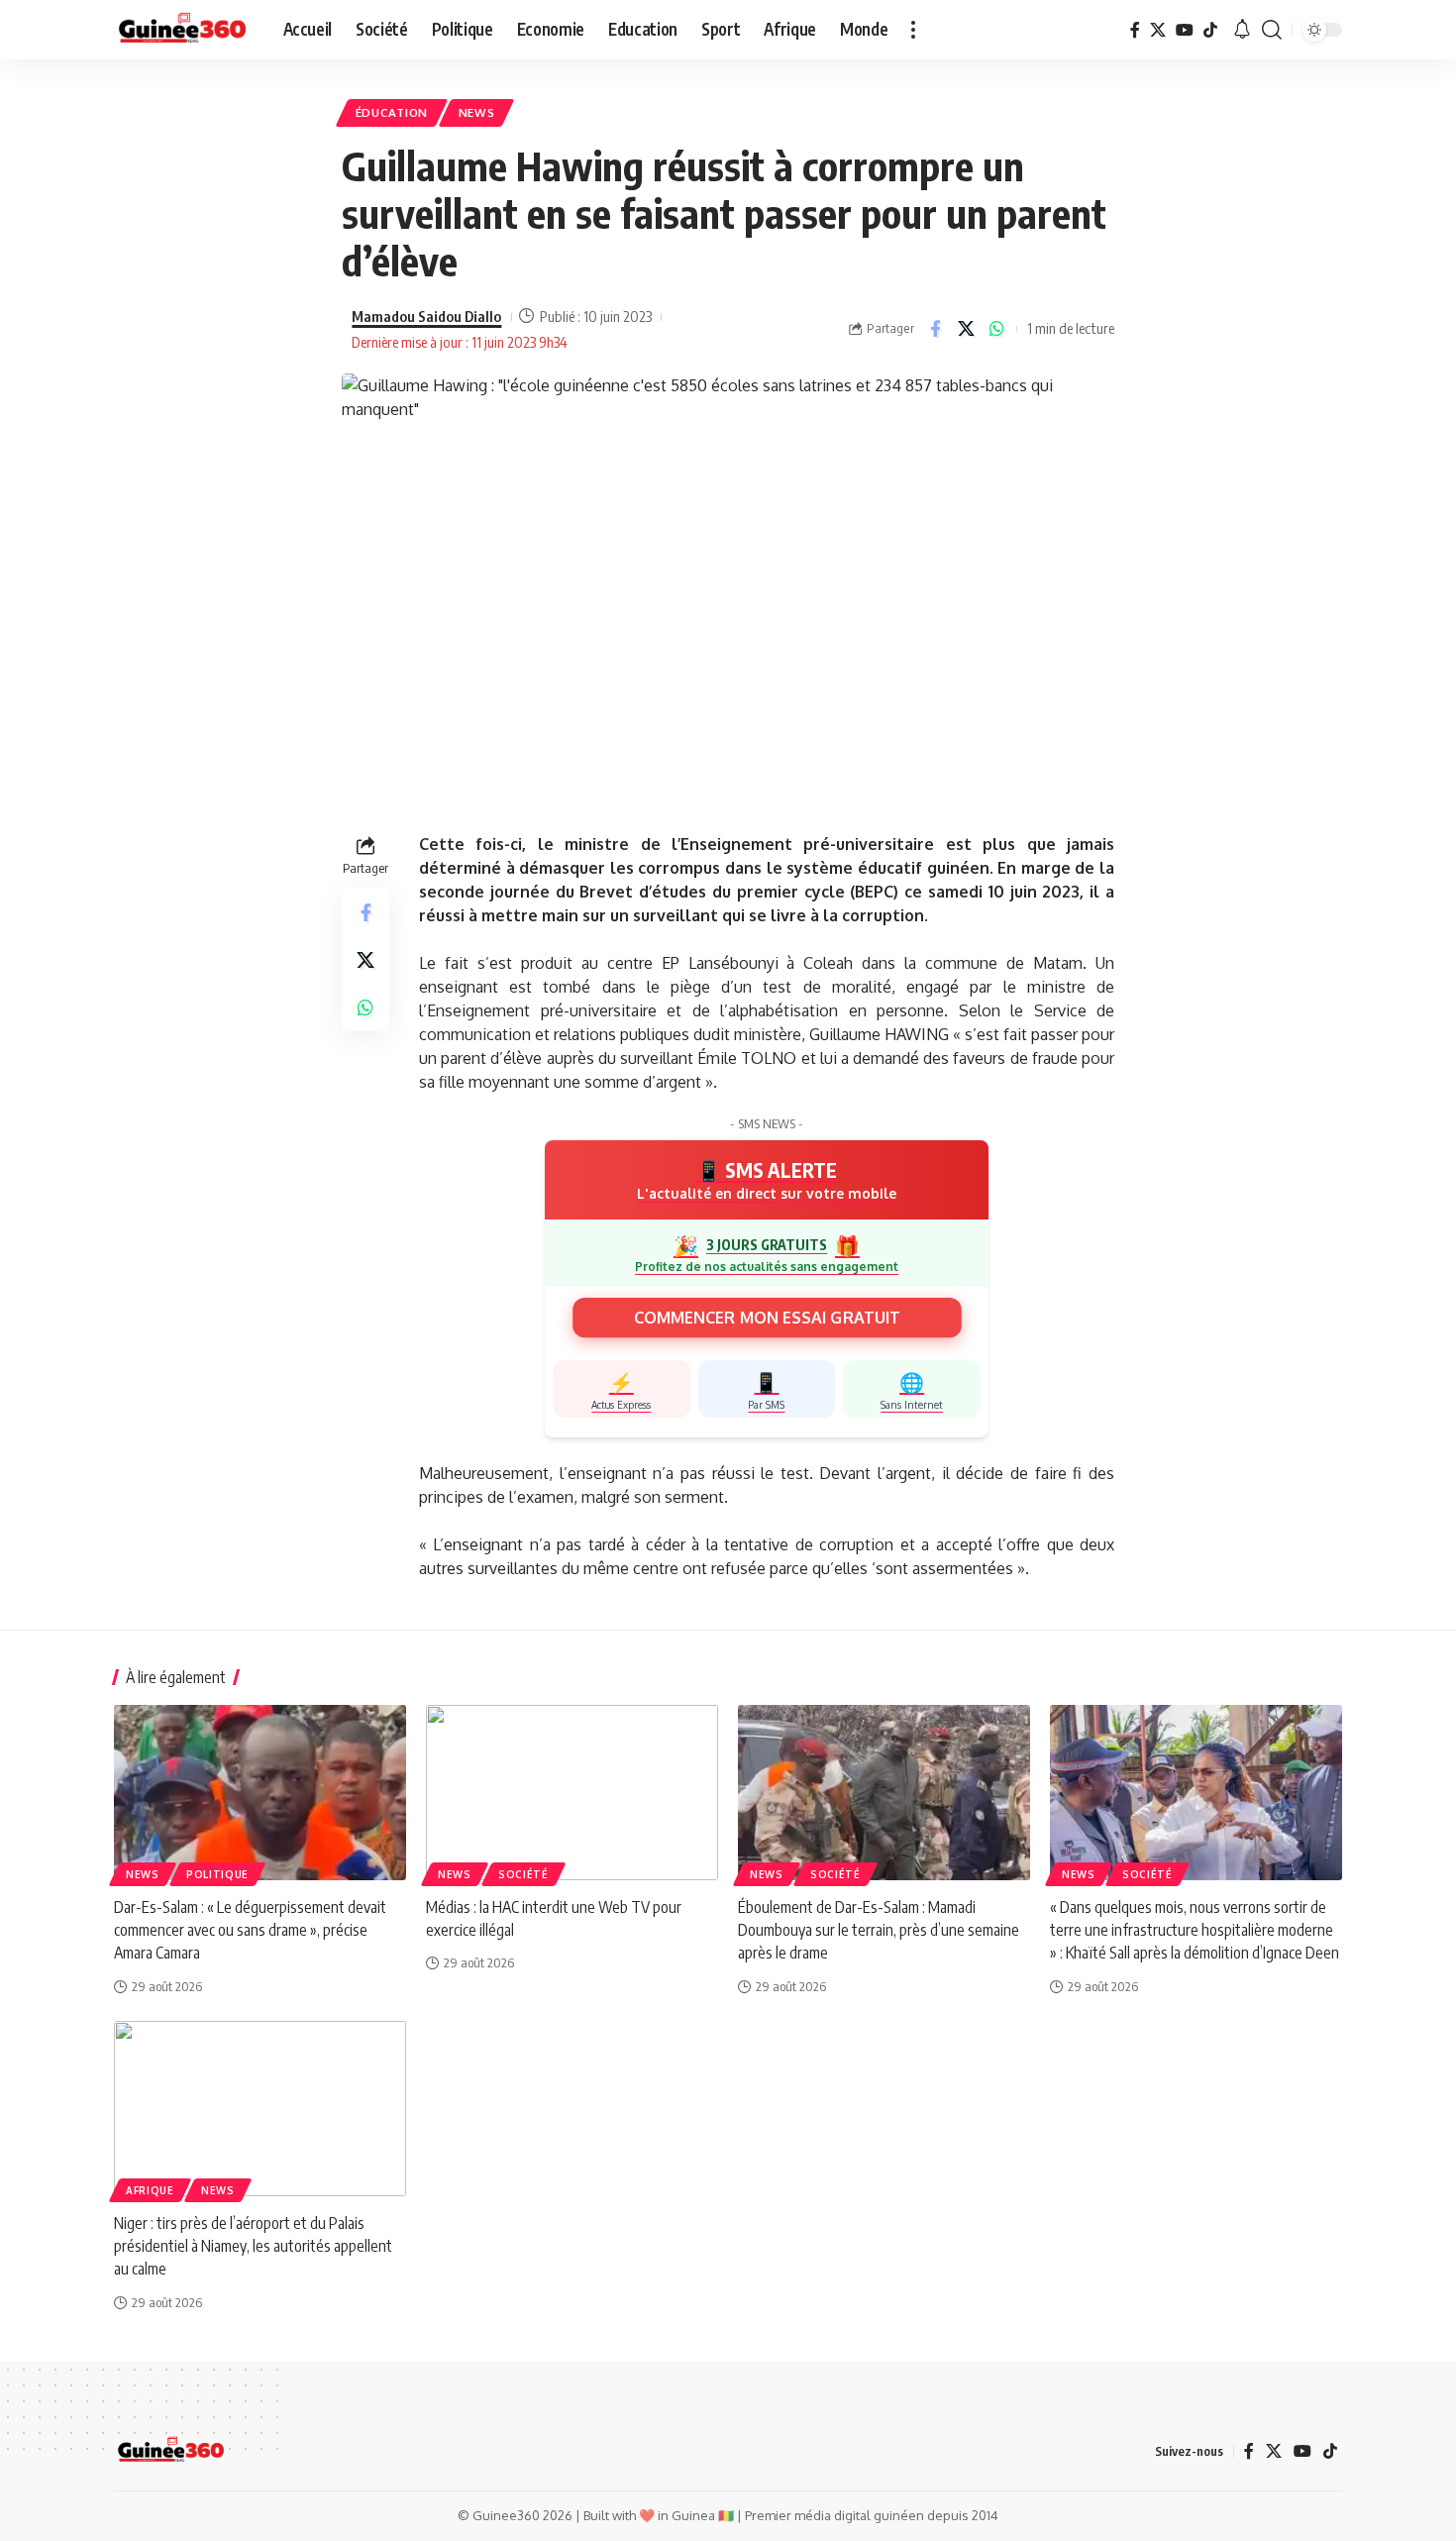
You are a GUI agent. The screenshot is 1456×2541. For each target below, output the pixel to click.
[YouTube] (1185, 30)
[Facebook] (1135, 30)
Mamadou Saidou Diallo (426, 316)
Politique (217, 1874)
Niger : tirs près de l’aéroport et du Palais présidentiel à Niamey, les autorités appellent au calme (253, 2246)
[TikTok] (1210, 30)
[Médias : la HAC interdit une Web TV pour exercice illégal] (572, 1793)
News (477, 112)
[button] (913, 30)
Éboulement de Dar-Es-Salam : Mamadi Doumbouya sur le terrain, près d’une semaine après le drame (879, 1930)
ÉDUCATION (392, 112)
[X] (1158, 30)
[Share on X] (966, 329)
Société (523, 1874)
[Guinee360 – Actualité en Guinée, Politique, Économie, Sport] (171, 2451)
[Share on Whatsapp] (996, 329)
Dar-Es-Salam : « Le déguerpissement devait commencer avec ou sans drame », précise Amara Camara (250, 1930)
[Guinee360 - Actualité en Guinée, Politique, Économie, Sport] (183, 30)
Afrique (150, 2190)
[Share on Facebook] (935, 329)
